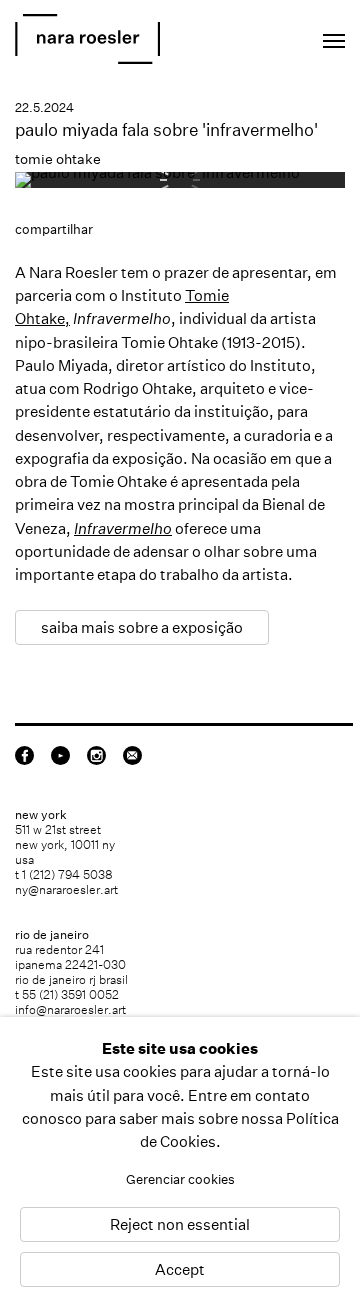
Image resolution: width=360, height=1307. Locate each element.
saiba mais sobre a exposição (142, 627)
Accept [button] (180, 1269)
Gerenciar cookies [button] (180, 1179)
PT (271, 35)
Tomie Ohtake (169, 342)
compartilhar (54, 229)
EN (244, 35)
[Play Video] (159, 172)
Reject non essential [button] (180, 1224)
